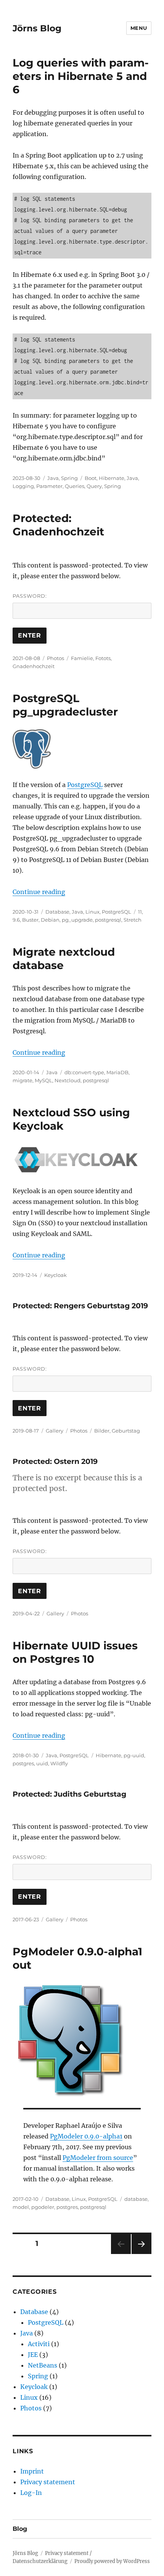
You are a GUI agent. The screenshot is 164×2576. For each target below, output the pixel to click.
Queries (75, 486)
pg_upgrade (77, 920)
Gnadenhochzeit (34, 666)
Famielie (82, 658)
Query (94, 486)
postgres (23, 1763)
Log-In (31, 2493)
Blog (20, 2529)
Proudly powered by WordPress (112, 2561)
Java (53, 478)
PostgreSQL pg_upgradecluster (65, 705)
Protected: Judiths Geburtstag (69, 1794)
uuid (42, 1763)
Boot (91, 478)
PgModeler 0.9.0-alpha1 (86, 2136)
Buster (30, 920)
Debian (50, 920)
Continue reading (39, 892)
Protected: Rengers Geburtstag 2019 (80, 1306)
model (21, 2207)
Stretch (133, 920)
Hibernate (112, 478)
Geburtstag (126, 1431)
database (136, 2199)
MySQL (43, 1080)
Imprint (32, 2471)
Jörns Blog (37, 28)
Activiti (39, 2344)
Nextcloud (68, 1080)
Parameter (49, 486)
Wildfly (59, 1763)
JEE (33, 2355)
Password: (30, 596)
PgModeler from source (98, 2158)
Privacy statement (48, 2482)
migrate (23, 1080)
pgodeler (43, 2207)
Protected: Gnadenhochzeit (58, 525)
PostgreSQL (85, 785)
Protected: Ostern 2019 (55, 1461)
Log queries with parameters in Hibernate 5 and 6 (81, 76)
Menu (139, 28)
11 (140, 912)
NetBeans (43, 2365)
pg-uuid (134, 1755)
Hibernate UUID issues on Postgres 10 (75, 1652)
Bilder (102, 1431)
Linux (92, 912)
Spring (69, 478)
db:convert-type (84, 1072)
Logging (23, 486)
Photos (55, 658)
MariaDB (117, 1072)
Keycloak (55, 1275)
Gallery (55, 1431)
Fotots (103, 658)
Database (57, 912)
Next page (141, 2254)
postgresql (108, 920)
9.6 (16, 920)
